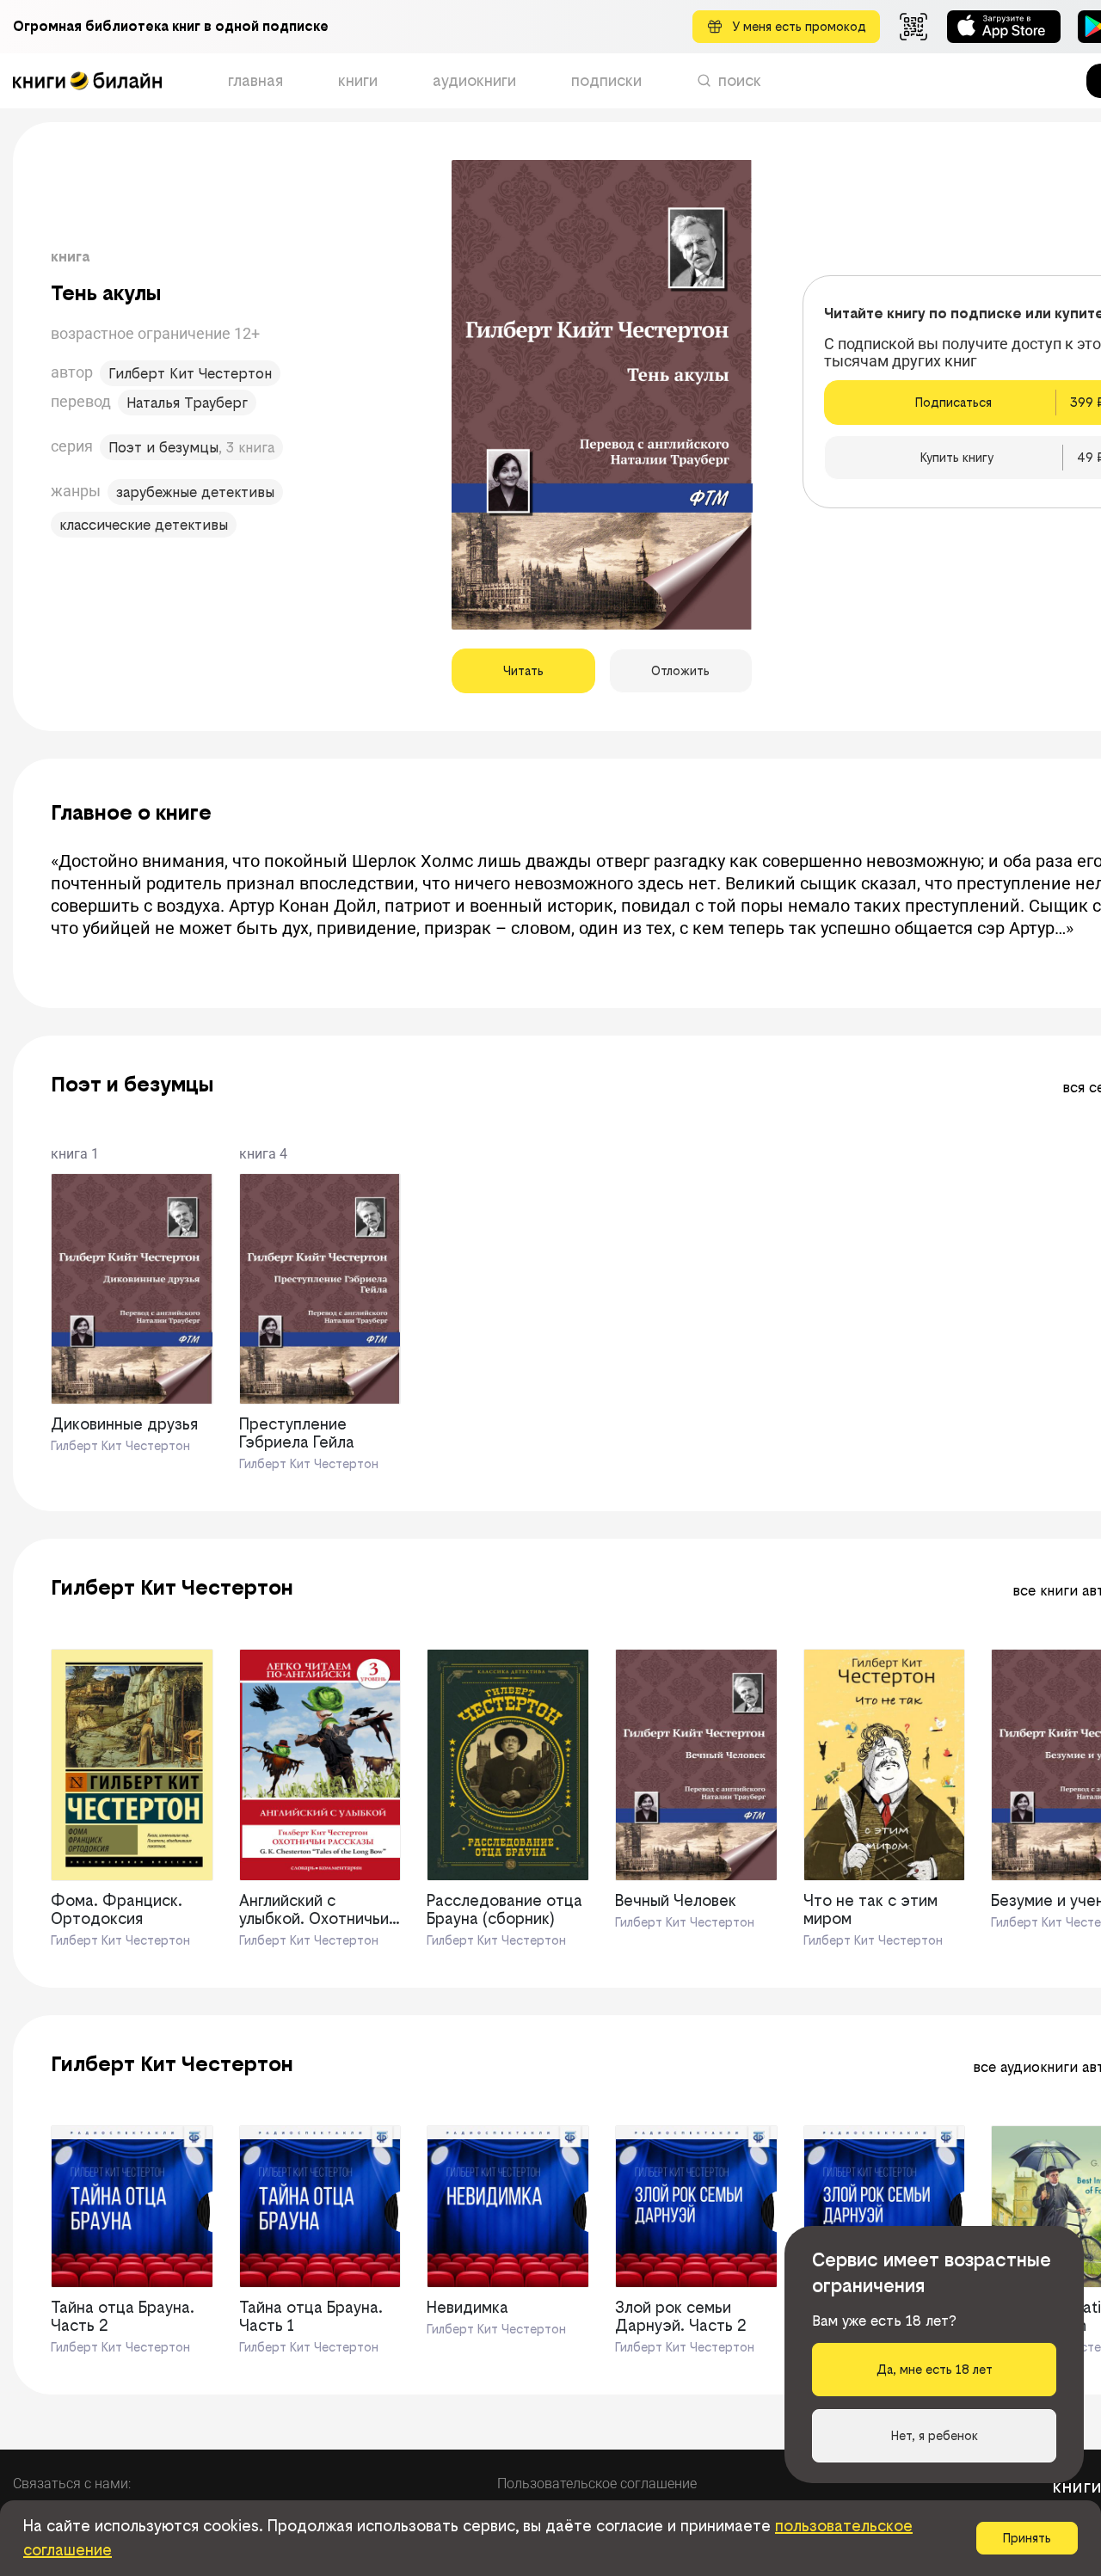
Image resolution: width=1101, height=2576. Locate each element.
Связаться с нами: (72, 2484)
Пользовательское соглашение (597, 2484)
